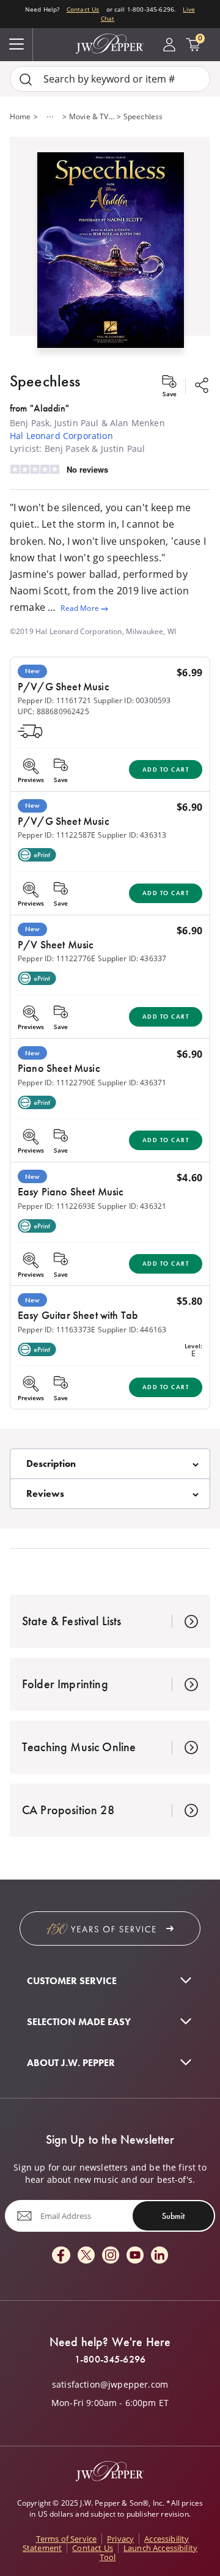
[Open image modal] (111, 255)
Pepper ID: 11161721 (54, 700)
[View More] (50, 117)
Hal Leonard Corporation (61, 436)
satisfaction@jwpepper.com (110, 2385)
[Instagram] (111, 2256)
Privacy (120, 2539)
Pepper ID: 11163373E (57, 1330)
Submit (173, 2216)
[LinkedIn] (159, 2256)
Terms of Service (67, 2539)
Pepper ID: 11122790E (57, 1083)
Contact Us (83, 9)
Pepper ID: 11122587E (57, 835)
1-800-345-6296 (110, 2360)
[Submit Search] (26, 79)
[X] (86, 2256)
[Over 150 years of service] (110, 1928)
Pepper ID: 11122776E (57, 958)
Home (20, 116)
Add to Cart (166, 769)
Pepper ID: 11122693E (57, 1206)
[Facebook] (61, 2256)
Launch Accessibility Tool (148, 2552)
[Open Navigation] (16, 45)
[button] (110, 247)
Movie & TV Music (92, 116)
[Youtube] (135, 2256)
